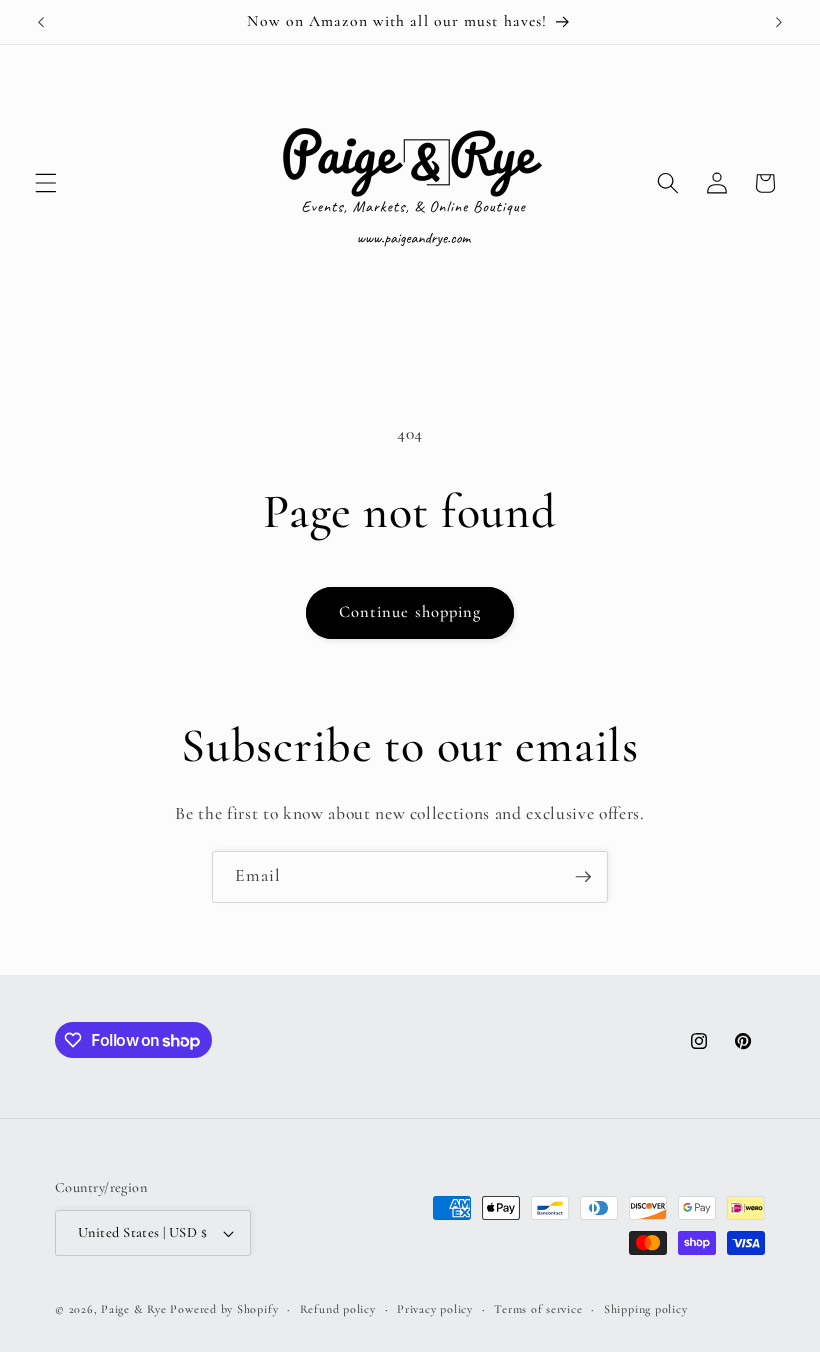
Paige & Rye (133, 1309)
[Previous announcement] (41, 22)
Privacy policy (435, 1309)
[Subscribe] (583, 877)
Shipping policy (646, 1309)
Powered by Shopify (224, 1309)
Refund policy (338, 1309)
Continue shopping (410, 612)
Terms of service (538, 1309)
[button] (46, 183)
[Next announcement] (779, 22)
